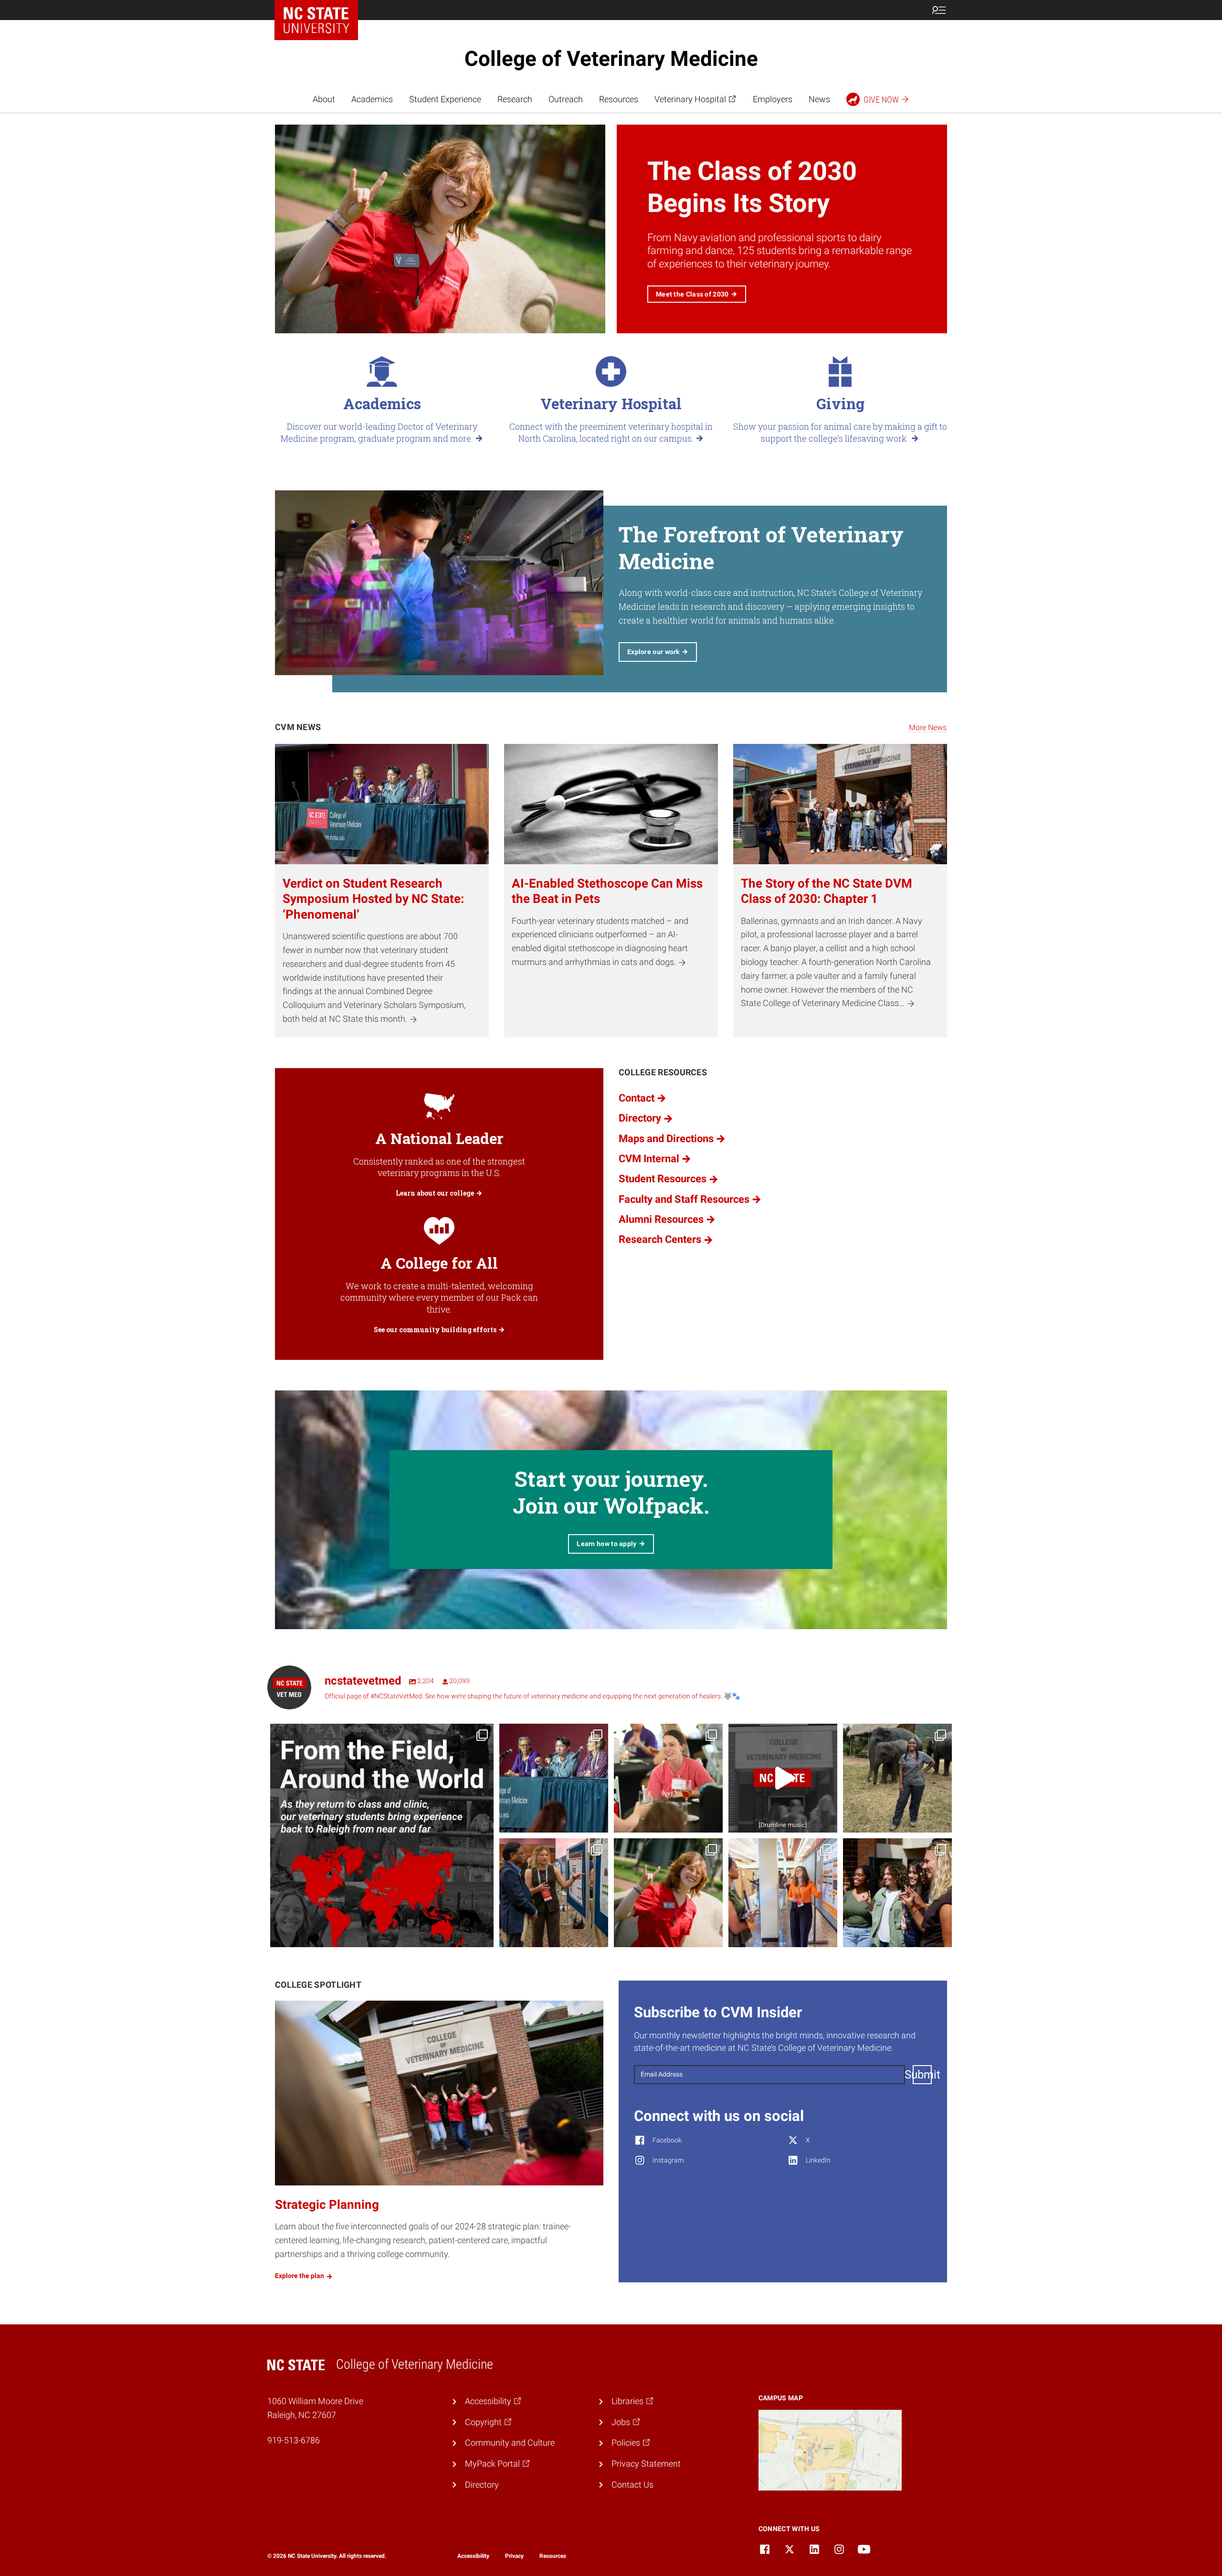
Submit (922, 2075)
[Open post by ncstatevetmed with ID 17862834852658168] (783, 1893)
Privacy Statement (646, 2464)
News (819, 99)
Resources (619, 99)
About (324, 99)
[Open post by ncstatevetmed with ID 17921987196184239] (668, 1893)
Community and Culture (510, 2443)
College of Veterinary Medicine (611, 59)
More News (928, 727)
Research (515, 99)
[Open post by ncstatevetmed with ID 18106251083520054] (783, 1778)
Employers (773, 99)
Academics (372, 99)
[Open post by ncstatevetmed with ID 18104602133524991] (554, 1778)
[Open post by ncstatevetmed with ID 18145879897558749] (382, 1835)
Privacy (514, 2556)
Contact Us (632, 2485)
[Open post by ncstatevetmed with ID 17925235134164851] (897, 1778)
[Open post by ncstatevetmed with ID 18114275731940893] (554, 1893)
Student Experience (445, 99)
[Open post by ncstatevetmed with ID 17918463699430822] (897, 1893)
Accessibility (473, 2556)
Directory (482, 2485)
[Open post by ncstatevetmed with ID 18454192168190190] (668, 1778)
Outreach (566, 99)
